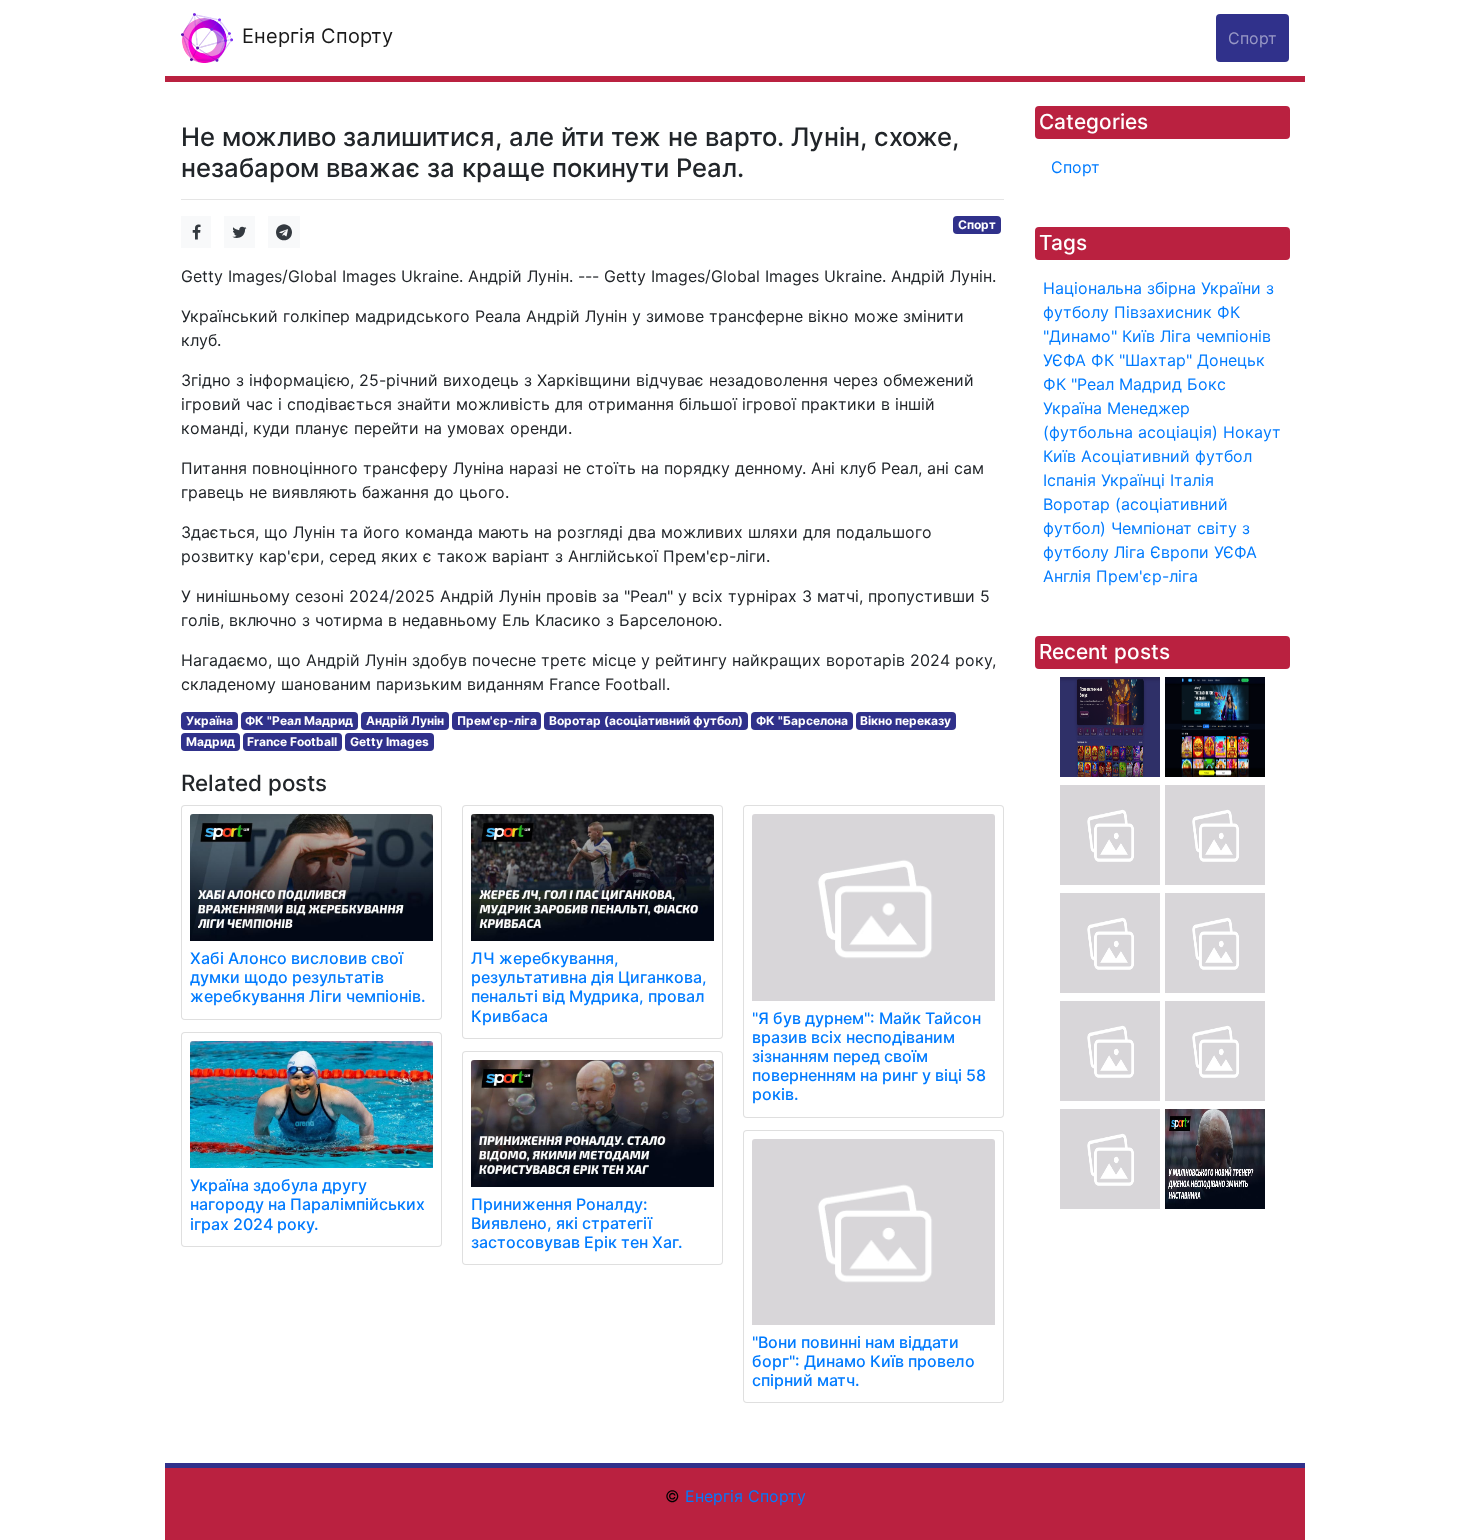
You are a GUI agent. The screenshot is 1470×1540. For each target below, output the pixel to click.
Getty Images (389, 741)
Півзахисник (1163, 312)
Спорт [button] (1252, 38)
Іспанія (1069, 480)
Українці (1133, 480)
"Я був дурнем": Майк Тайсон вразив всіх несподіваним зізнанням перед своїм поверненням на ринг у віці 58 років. (869, 1056)
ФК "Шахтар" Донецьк (1178, 360)
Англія (1067, 576)
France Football (292, 741)
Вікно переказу (905, 720)
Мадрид (210, 741)
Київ (1059, 456)
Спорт (977, 224)
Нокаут (1252, 432)
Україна (209, 720)
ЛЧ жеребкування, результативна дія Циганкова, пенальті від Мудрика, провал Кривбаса (589, 987)
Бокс (1206, 384)
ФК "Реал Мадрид (299, 720)
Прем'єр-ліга (497, 720)
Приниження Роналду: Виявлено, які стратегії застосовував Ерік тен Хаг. (577, 1223)
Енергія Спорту (314, 36)
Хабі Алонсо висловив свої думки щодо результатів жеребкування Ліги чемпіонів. (308, 977)
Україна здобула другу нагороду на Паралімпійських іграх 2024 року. (307, 1204)
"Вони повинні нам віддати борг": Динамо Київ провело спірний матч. (863, 1361)
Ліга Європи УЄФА (1185, 552)
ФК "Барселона (802, 720)
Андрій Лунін (405, 720)
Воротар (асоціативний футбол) (646, 720)
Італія (1192, 480)
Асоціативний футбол (1166, 456)
